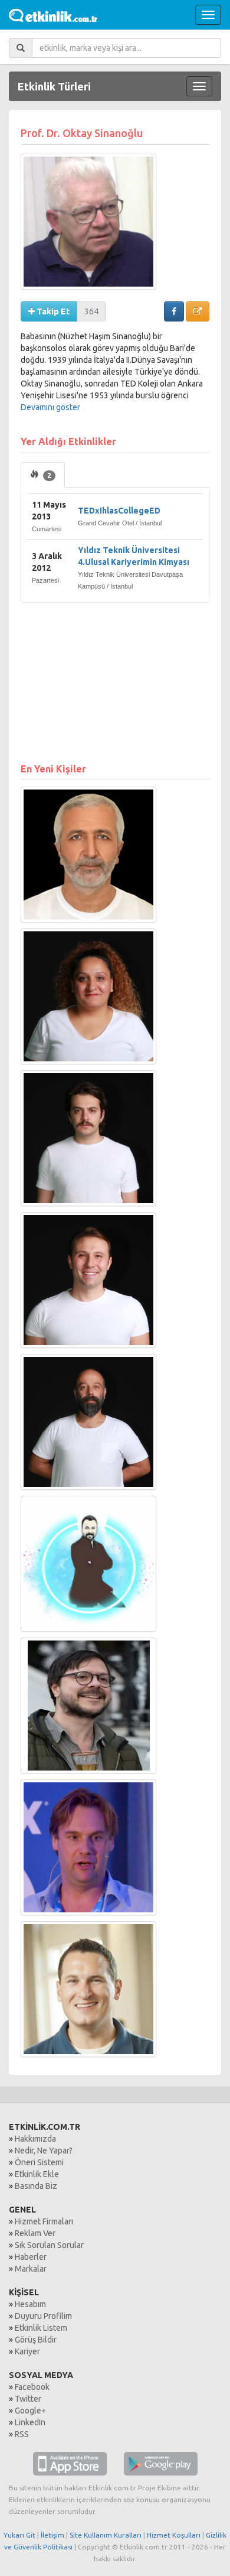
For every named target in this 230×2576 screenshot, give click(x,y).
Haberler (31, 2257)
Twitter (28, 2399)
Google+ (30, 2411)
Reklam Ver (35, 2233)
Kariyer (27, 2351)
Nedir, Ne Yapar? (44, 2151)
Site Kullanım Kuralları (106, 2535)
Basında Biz (36, 2186)
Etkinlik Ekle (37, 2174)
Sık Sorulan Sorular (49, 2245)
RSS (22, 2434)
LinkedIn (30, 2422)
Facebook (32, 2387)
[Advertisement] (115, 677)
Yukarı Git (19, 2535)
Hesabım (30, 2304)
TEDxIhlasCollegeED (119, 511)
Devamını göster (50, 407)
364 (91, 311)
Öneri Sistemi (39, 2162)
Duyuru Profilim (43, 2316)
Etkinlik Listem (41, 2328)
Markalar (31, 2269)
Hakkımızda (35, 2139)
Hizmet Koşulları (174, 2535)
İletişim (52, 2535)
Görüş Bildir (36, 2340)
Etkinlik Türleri (54, 86)
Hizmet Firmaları (44, 2221)
